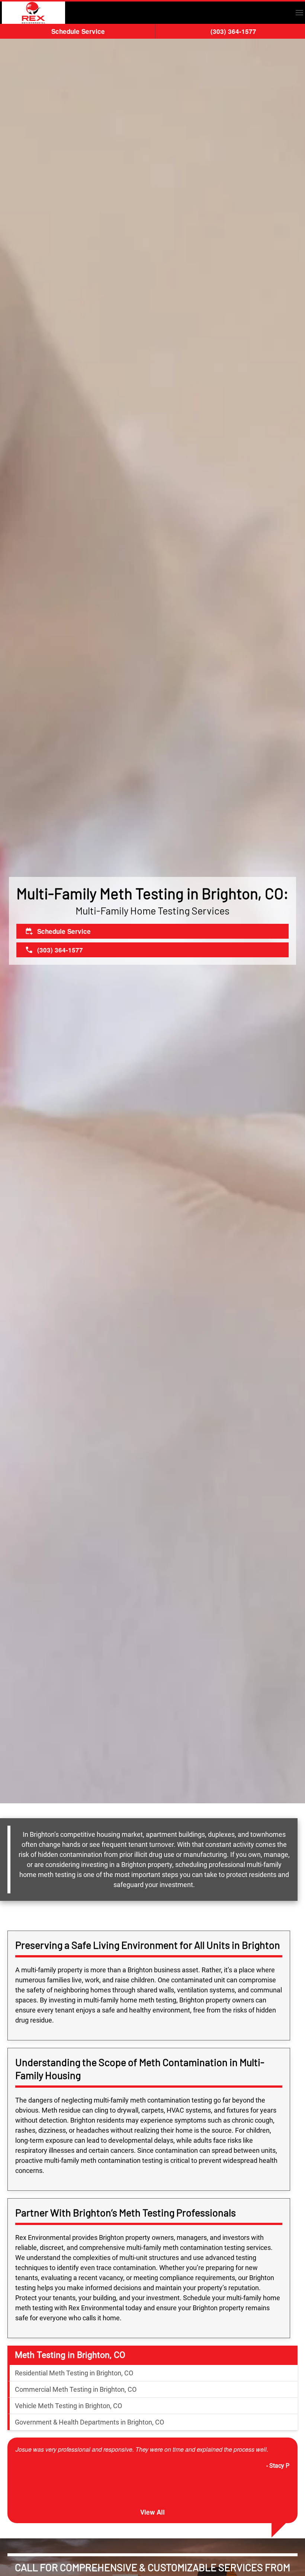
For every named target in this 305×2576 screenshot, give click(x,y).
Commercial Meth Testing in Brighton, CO (76, 2389)
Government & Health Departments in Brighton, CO (89, 2422)
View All (152, 2512)
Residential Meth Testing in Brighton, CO (74, 2373)
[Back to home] (33, 13)
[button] (299, 13)
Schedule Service (78, 31)
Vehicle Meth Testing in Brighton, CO (68, 2406)
